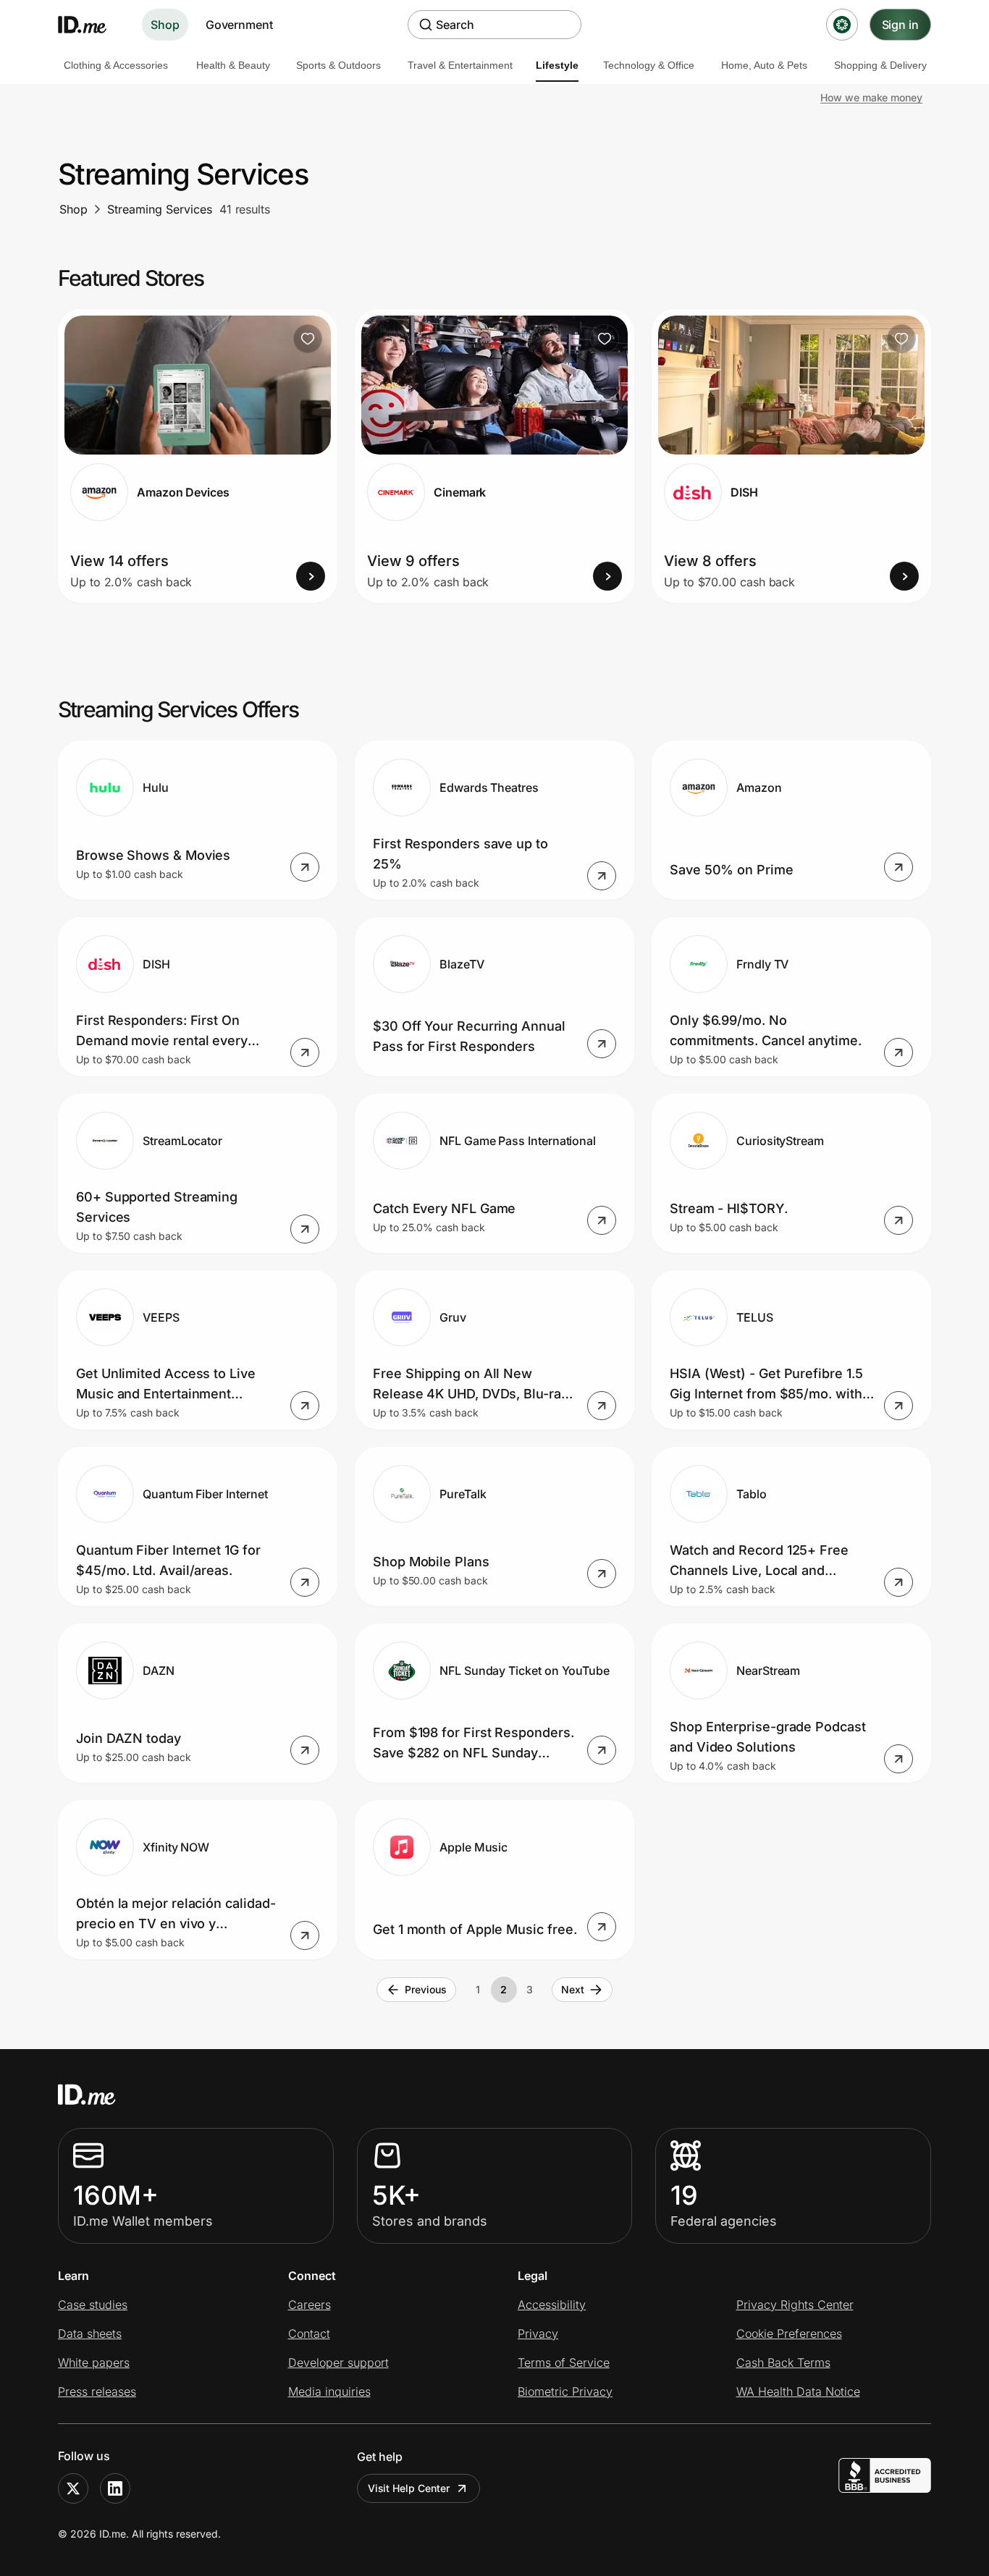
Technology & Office (649, 65)
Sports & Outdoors (338, 65)
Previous (425, 1989)
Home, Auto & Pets (764, 65)
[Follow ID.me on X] (73, 2488)
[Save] (308, 339)
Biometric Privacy (565, 2391)
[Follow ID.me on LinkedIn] (115, 2488)
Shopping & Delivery (880, 65)
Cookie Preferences (789, 2334)
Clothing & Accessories (116, 65)
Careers (310, 2305)
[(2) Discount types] (842, 25)
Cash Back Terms (783, 2362)
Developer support (338, 2362)
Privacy (538, 2334)
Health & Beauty (233, 65)
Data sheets (90, 2334)
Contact (309, 2334)
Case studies (93, 2305)
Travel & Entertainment (460, 65)
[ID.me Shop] (91, 25)
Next (573, 1989)
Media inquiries (329, 2391)
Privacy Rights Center (795, 2305)
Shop (165, 25)
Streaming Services (160, 209)
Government (239, 25)
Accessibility (552, 2305)
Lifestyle (557, 65)
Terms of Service (564, 2362)
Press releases (97, 2391)
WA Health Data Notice (798, 2391)
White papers (94, 2362)
